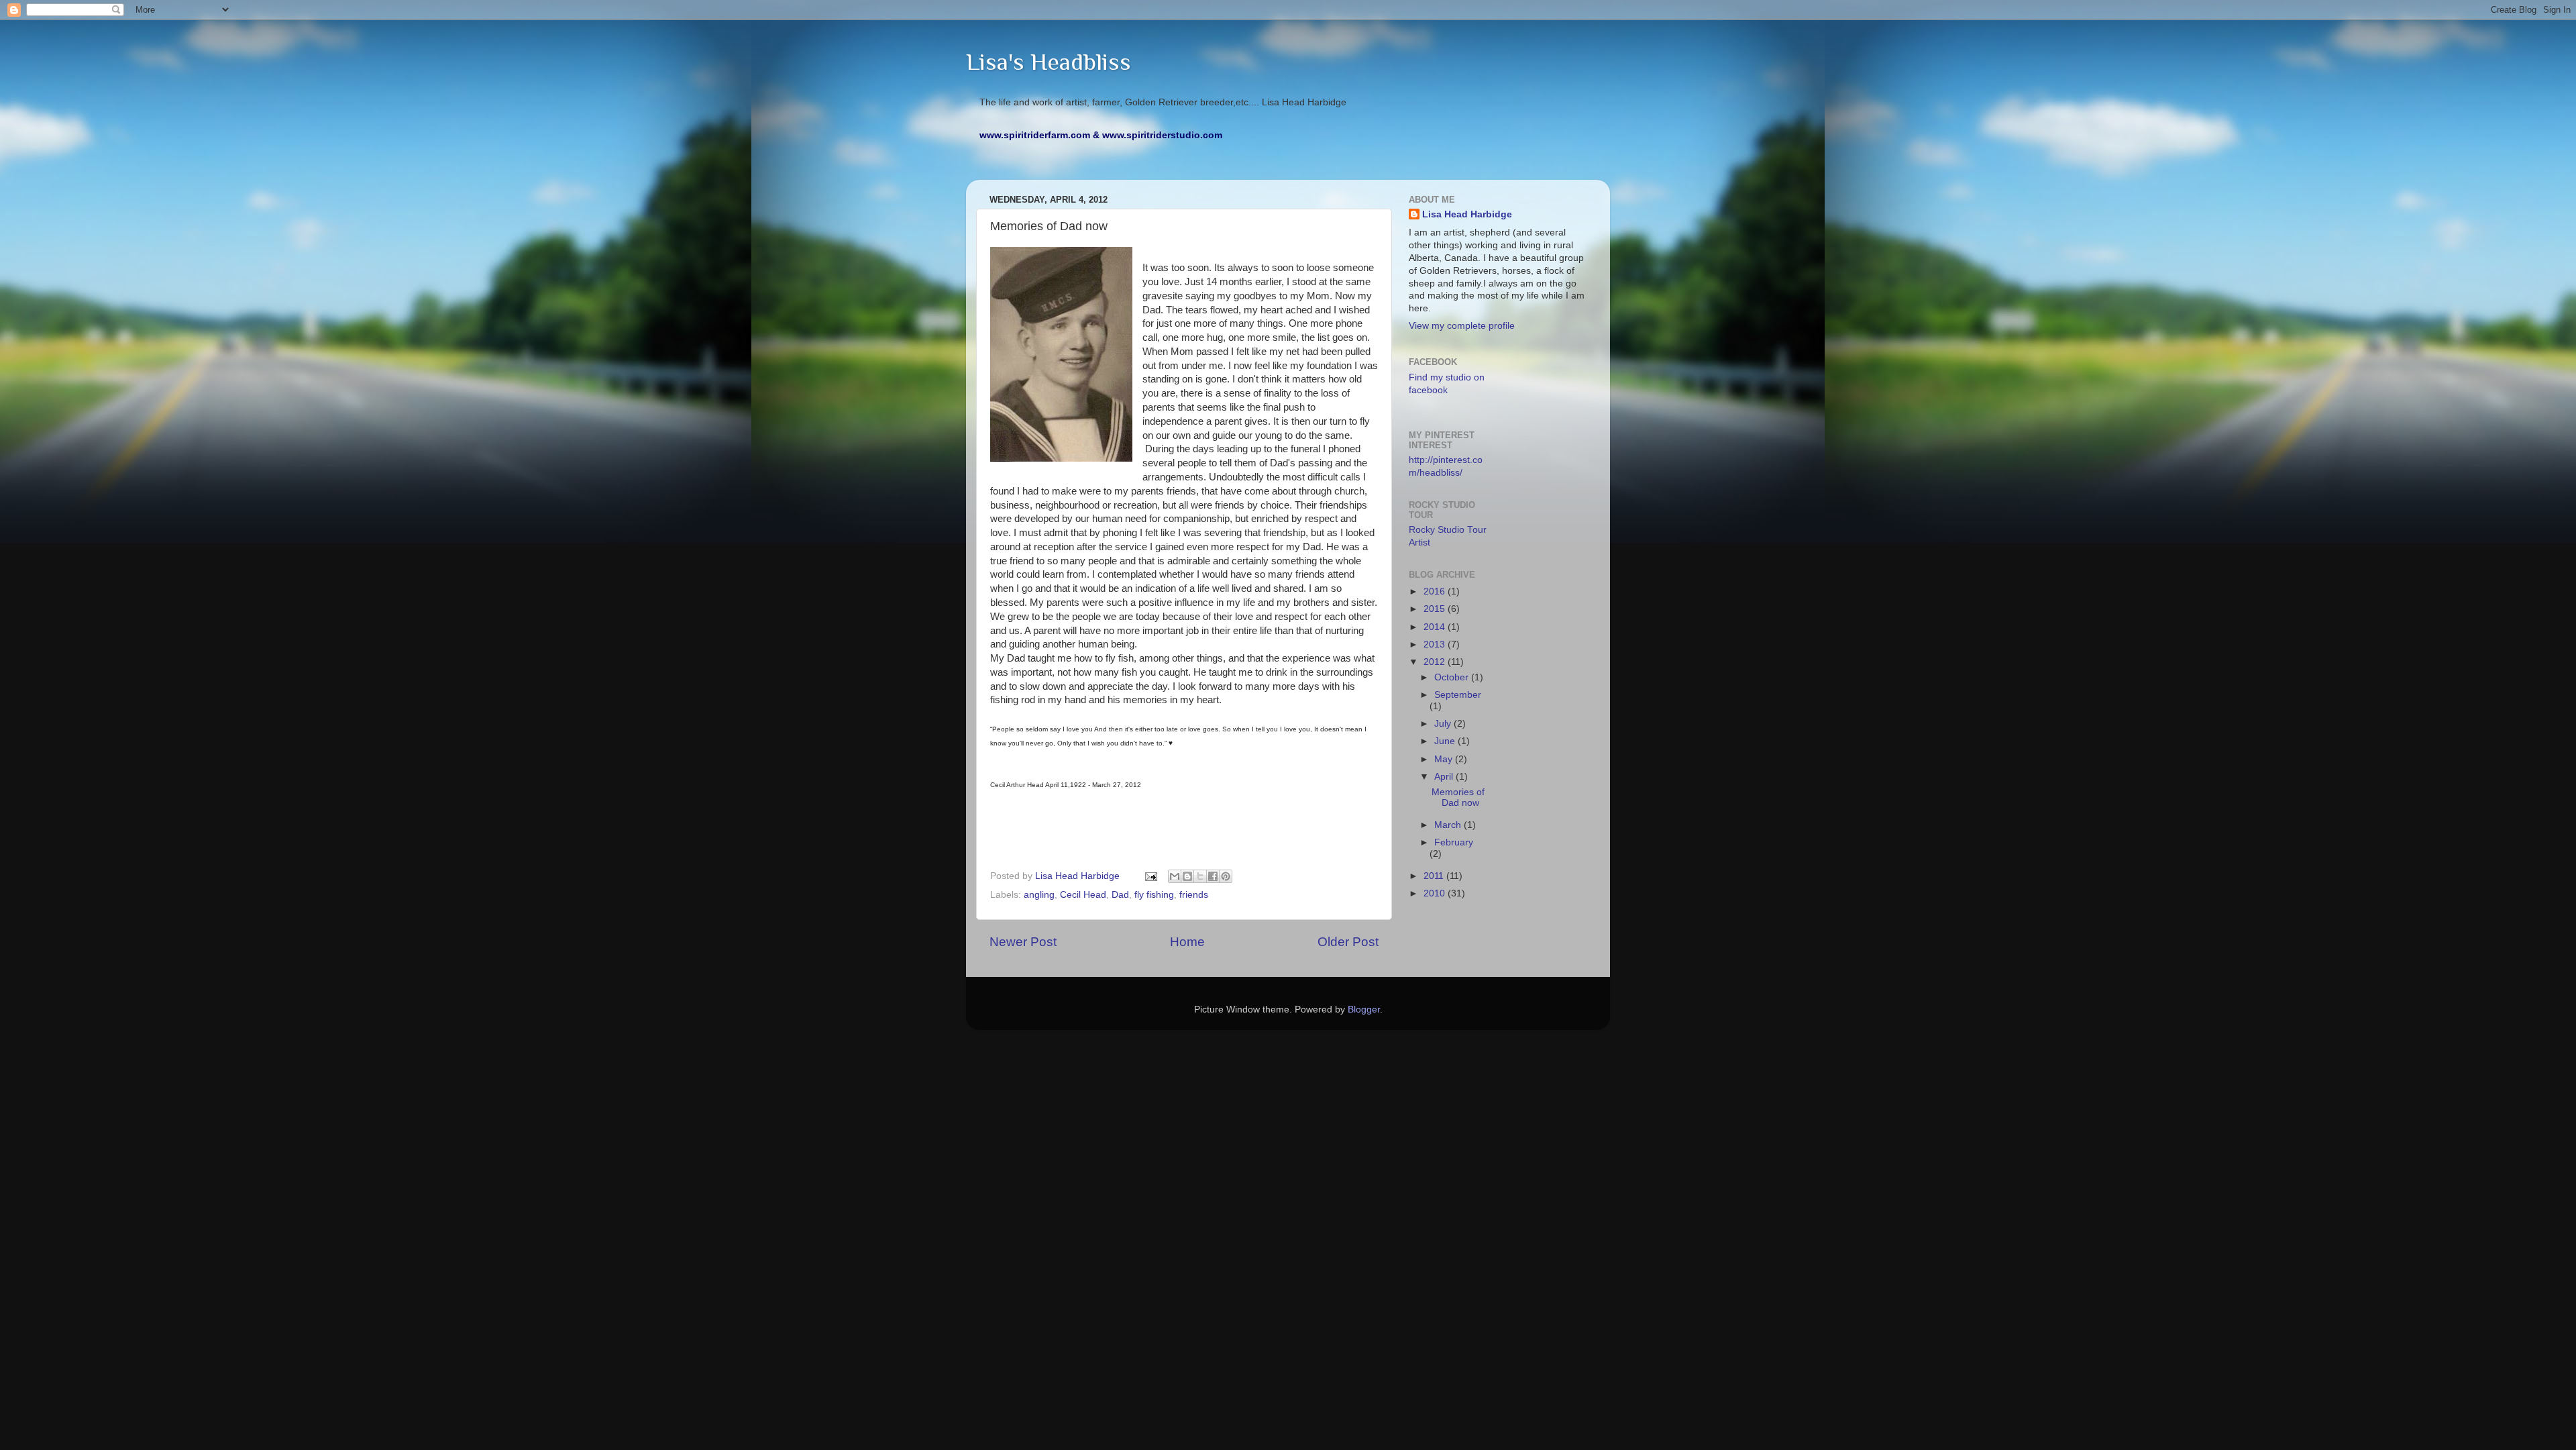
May (1445, 759)
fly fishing (1154, 895)
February (1454, 842)
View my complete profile (1462, 326)
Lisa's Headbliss (1049, 62)
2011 (1435, 876)
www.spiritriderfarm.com (1035, 135)
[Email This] (1175, 876)
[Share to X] (1200, 876)
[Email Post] (1150, 876)
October (1453, 677)
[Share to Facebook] (1213, 876)
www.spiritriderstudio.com (1162, 135)
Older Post (1348, 942)
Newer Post (1023, 942)
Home (1187, 942)
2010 (1436, 893)
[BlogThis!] (1187, 876)
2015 (1436, 609)
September (1458, 695)
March (1449, 825)
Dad (1120, 895)
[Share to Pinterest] (1226, 876)
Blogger (1364, 1009)
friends (1194, 895)
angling (1039, 895)
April (1445, 777)
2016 (1436, 591)
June (1446, 741)
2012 (1436, 662)
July (1444, 724)
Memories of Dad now (1458, 797)
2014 (1436, 627)
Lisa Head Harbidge (1467, 214)
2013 (1436, 644)
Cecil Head (1083, 895)
